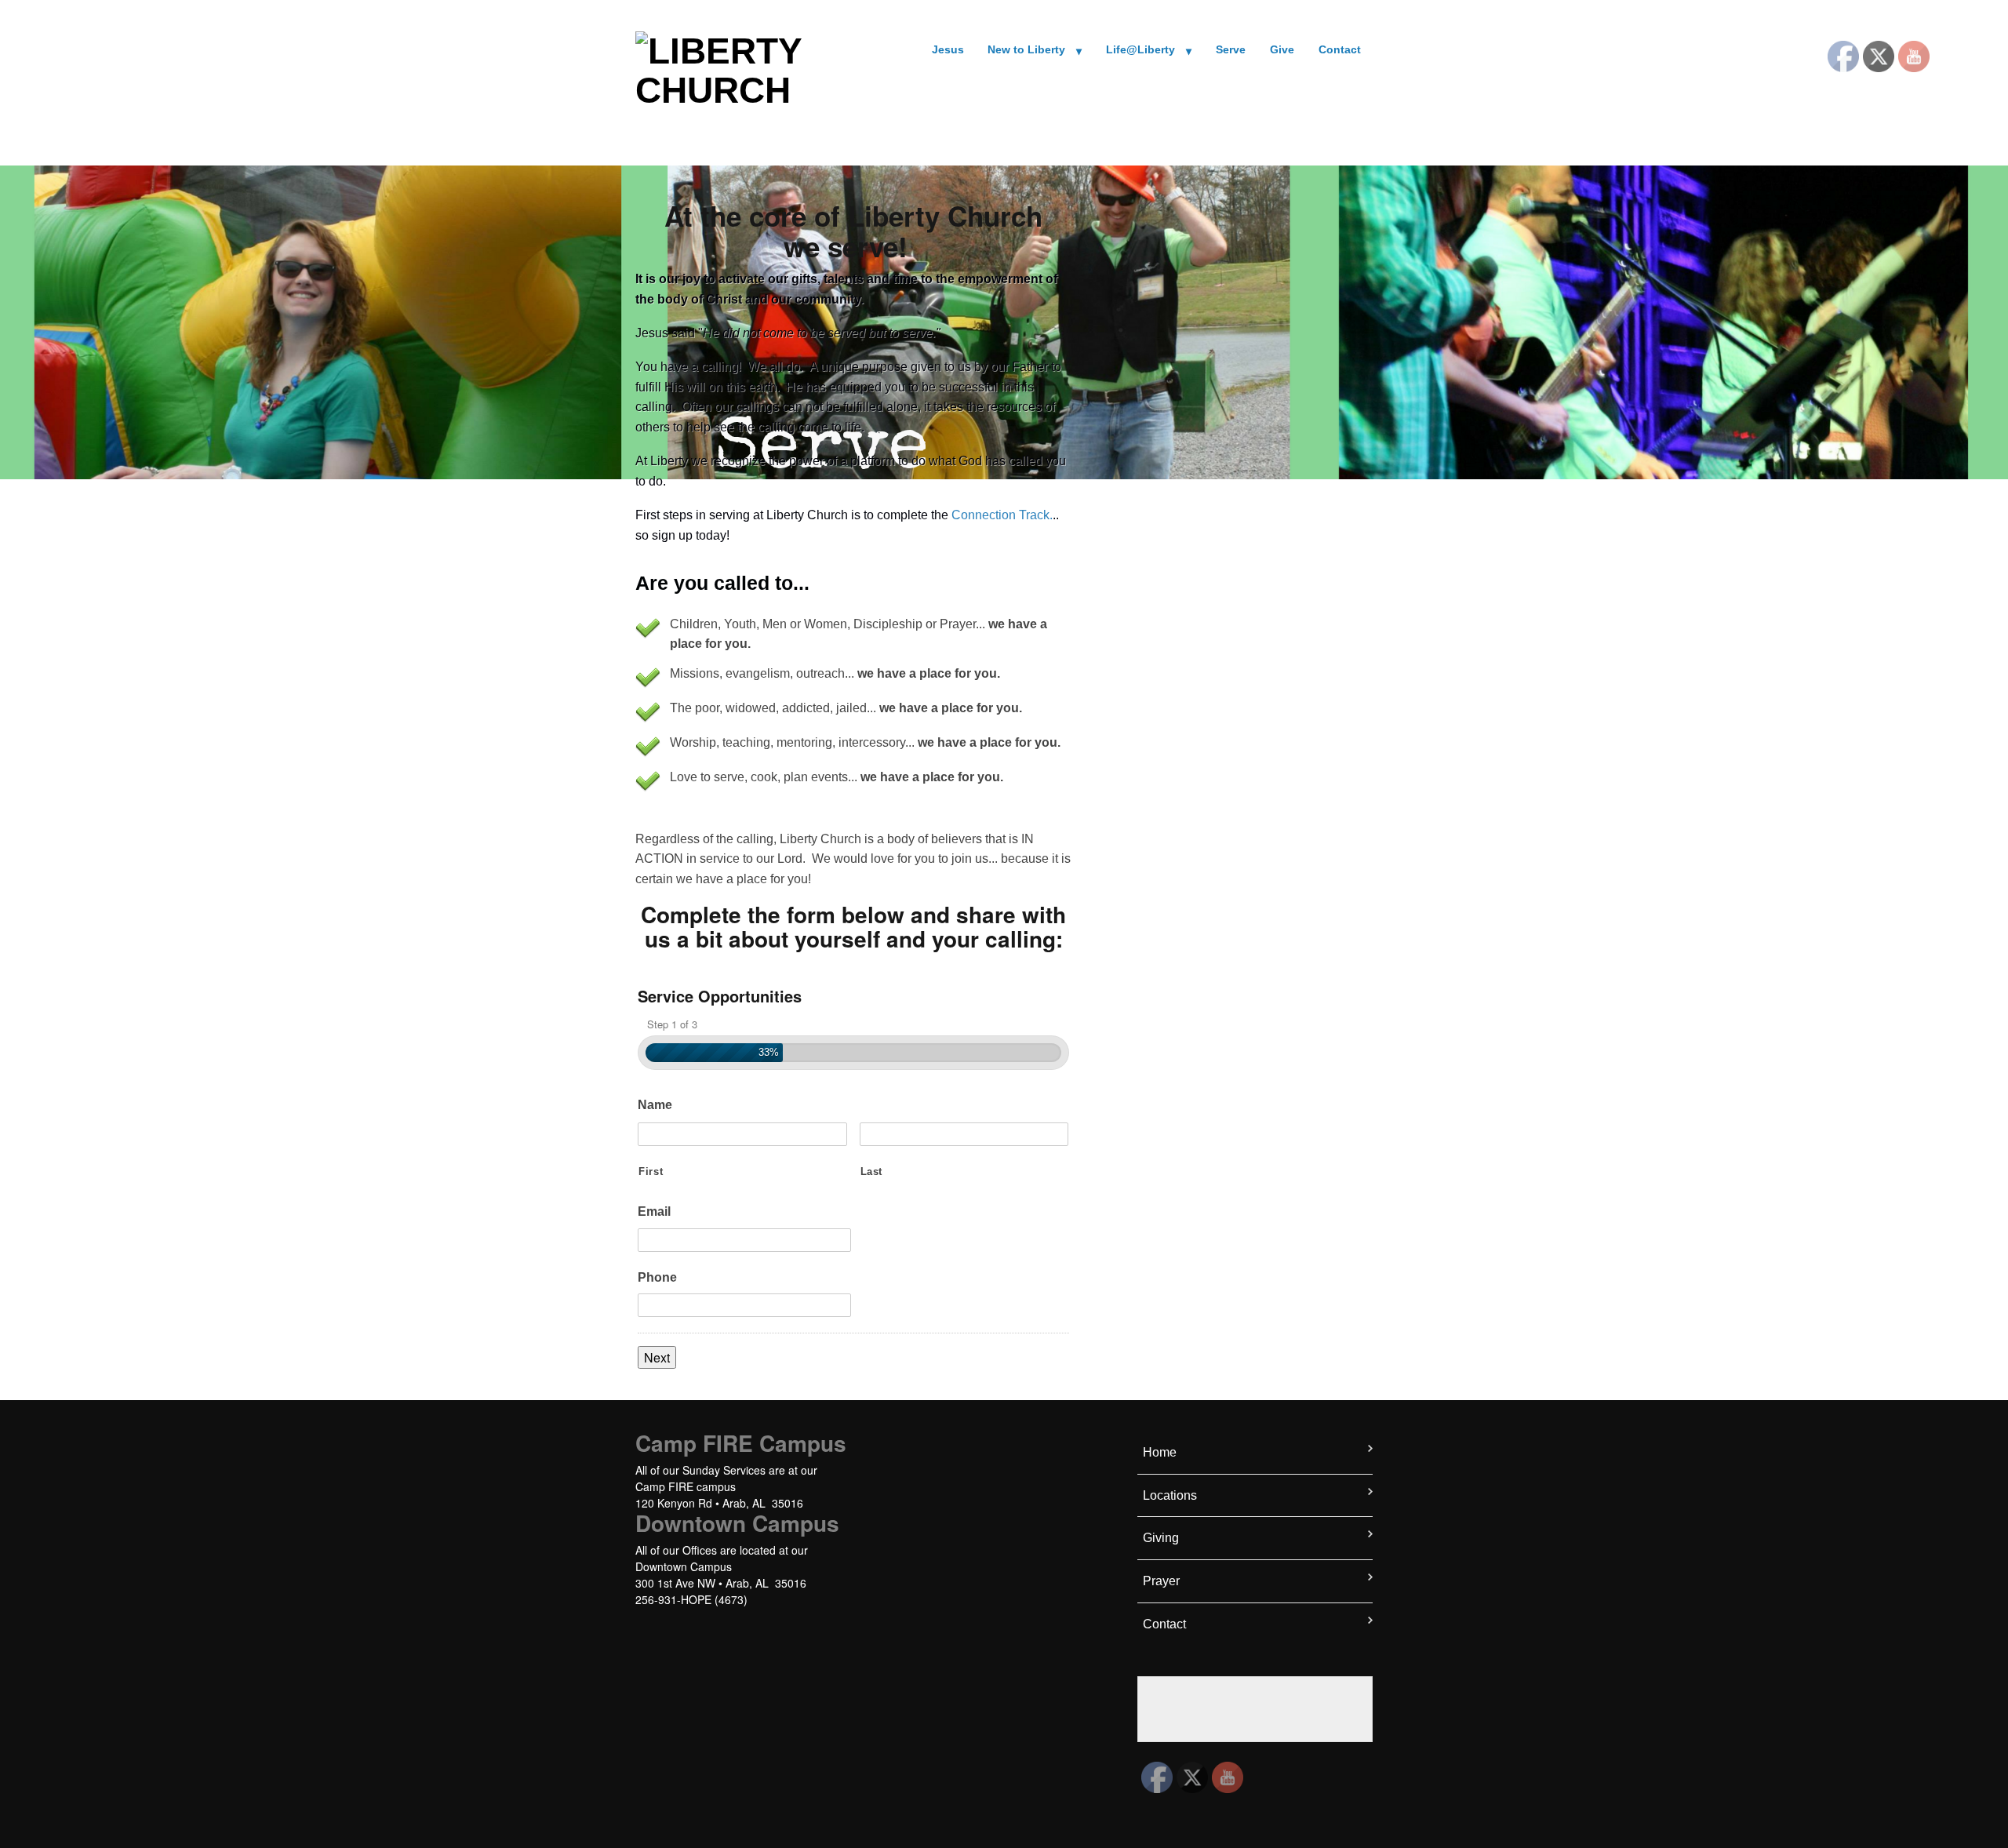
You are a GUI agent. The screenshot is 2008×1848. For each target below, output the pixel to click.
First (651, 1171)
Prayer (1161, 1581)
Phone (657, 1277)
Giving (1161, 1538)
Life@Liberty (1140, 50)
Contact (1340, 50)
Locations (1170, 1495)
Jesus (948, 50)
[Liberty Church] (722, 68)
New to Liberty (1026, 50)
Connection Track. (1002, 515)
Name (655, 1105)
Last (872, 1171)
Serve (1231, 50)
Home (1160, 1452)
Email (654, 1211)
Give (1282, 50)
